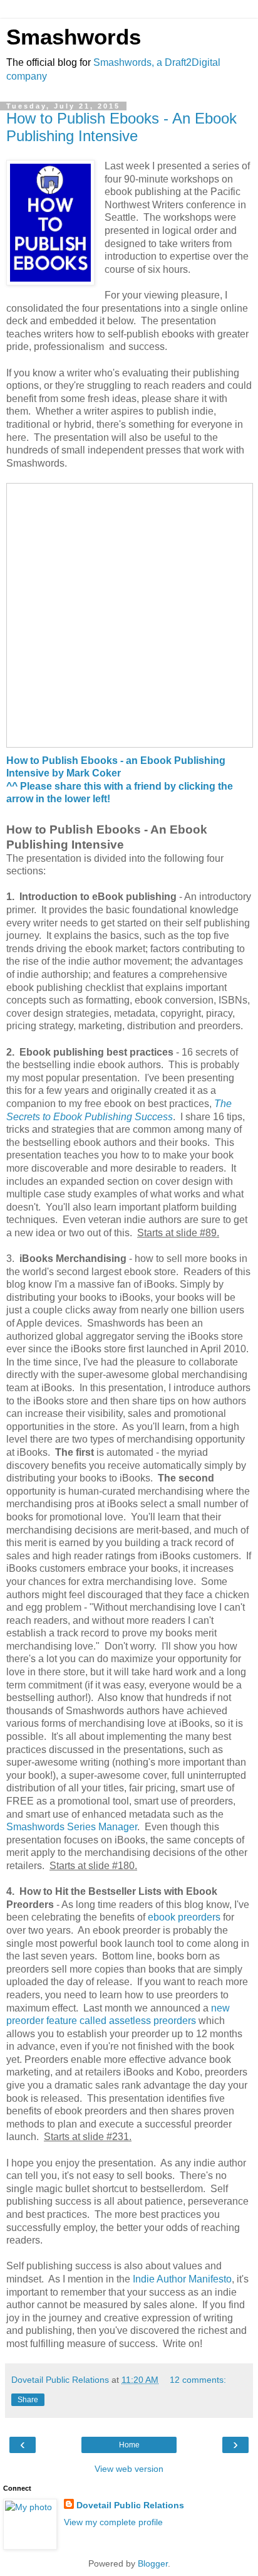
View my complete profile (113, 2522)
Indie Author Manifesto (182, 2279)
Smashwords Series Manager (72, 1827)
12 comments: (198, 2380)
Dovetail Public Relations (130, 2505)
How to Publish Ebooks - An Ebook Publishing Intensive (121, 127)
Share (28, 2400)
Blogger (153, 2563)
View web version (129, 2469)
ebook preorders (184, 1917)
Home (129, 2445)
